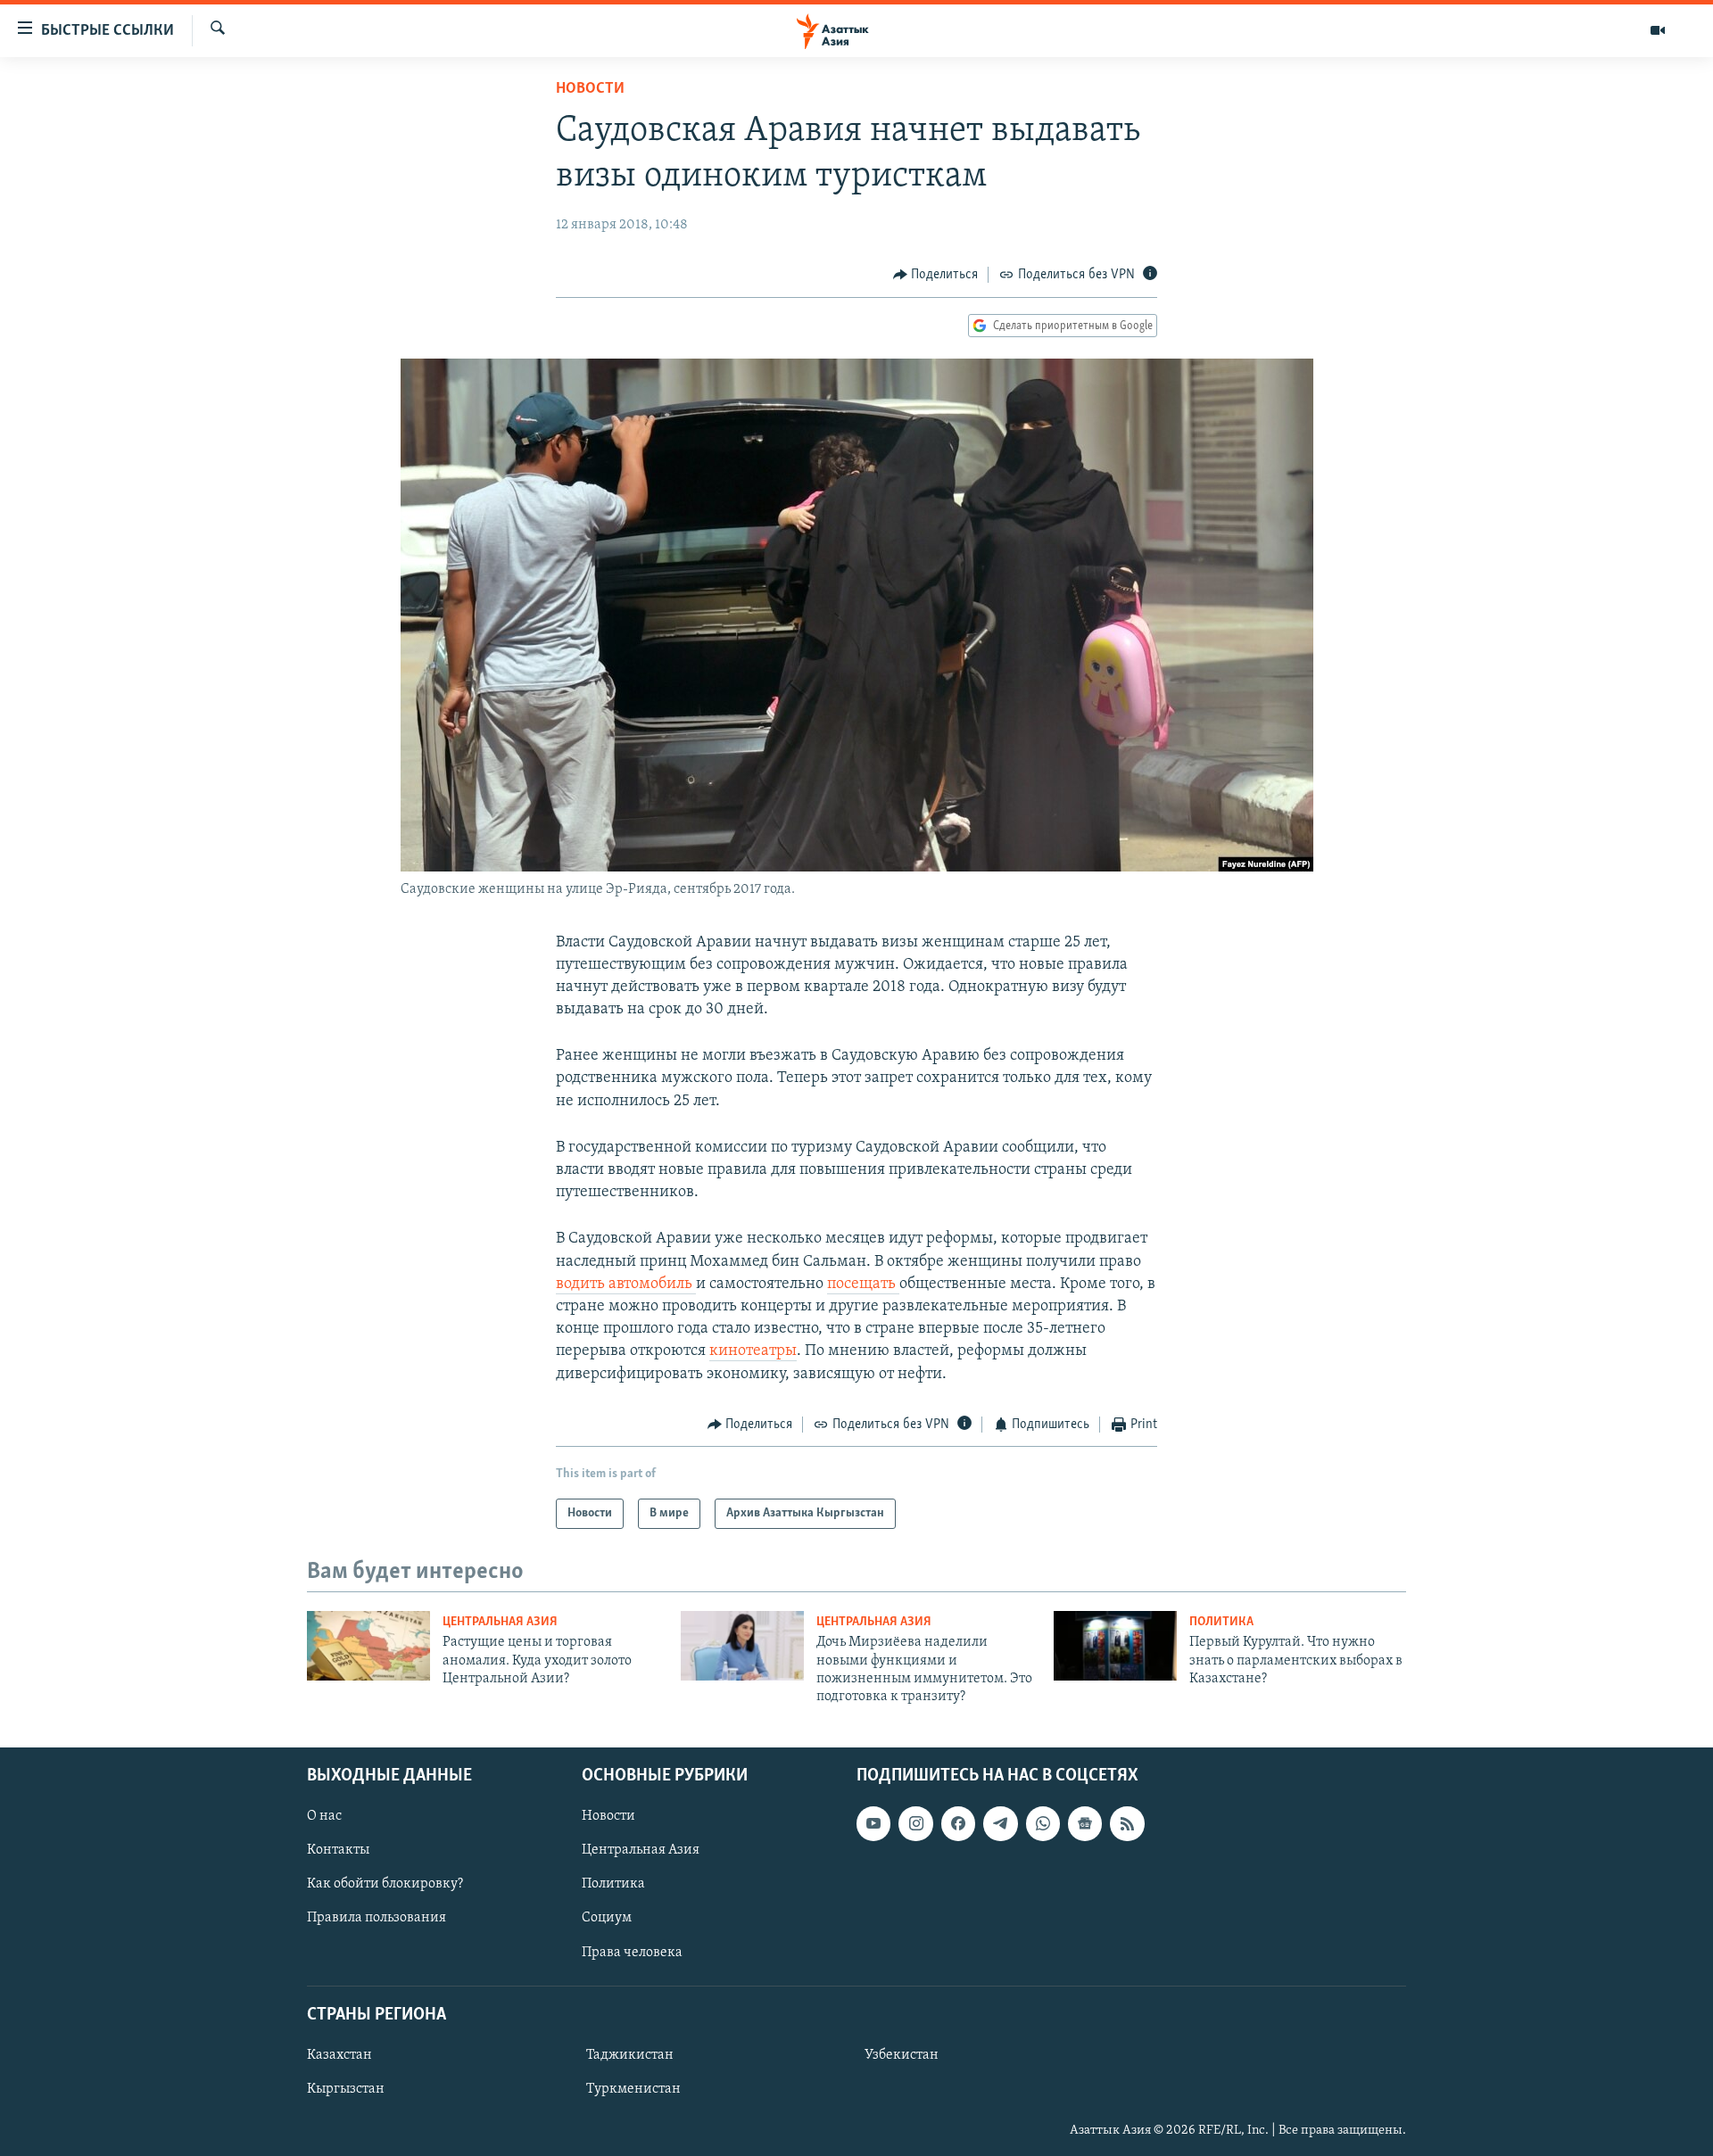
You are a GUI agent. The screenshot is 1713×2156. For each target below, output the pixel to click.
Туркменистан (633, 2089)
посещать (863, 1285)
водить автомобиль (626, 1285)
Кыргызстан (346, 2089)
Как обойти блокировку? (385, 1884)
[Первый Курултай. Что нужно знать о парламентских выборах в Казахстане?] (1115, 1646)
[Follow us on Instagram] (915, 1823)
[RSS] (1127, 1823)
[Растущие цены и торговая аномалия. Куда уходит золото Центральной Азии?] (368, 1646)
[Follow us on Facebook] (958, 1823)
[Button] (936, 275)
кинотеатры (753, 1351)
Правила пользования (377, 1918)
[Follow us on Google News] (1085, 1823)
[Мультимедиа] (1658, 30)
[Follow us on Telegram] (1000, 1823)
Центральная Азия (500, 1622)
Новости (590, 89)
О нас (324, 1816)
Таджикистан (630, 2055)
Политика (1221, 1622)
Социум (607, 1918)
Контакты (338, 1850)
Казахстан (339, 2055)
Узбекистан (902, 2055)
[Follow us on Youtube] (873, 1823)
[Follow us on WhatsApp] (1043, 1823)
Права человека (632, 1952)
